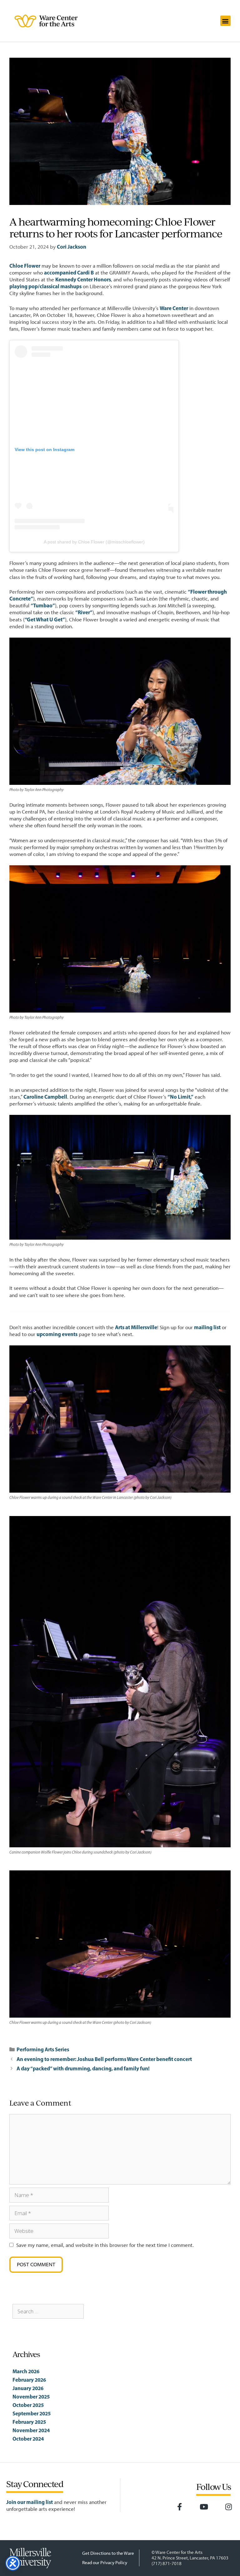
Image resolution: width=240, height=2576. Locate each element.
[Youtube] (204, 2507)
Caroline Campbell (45, 1097)
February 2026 (29, 2380)
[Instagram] (228, 2507)
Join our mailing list (30, 2502)
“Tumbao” (43, 605)
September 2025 (32, 2413)
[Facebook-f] (179, 2507)
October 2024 (28, 2439)
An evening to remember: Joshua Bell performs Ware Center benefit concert (104, 2059)
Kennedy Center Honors (83, 279)
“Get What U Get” (45, 619)
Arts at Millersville (136, 1327)
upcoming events (57, 1334)
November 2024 (31, 2430)
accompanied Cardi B (69, 272)
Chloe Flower (25, 266)
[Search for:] (48, 2311)
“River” (84, 612)
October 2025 (28, 2405)
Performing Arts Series (43, 2049)
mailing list (207, 1327)
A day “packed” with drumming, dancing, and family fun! (83, 2068)
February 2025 (29, 2422)
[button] (225, 21)
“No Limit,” (180, 1097)
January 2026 (28, 2388)
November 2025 (31, 2396)
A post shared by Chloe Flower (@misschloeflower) (94, 542)
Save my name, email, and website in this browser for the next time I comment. (105, 2245)
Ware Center (174, 308)
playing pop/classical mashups (45, 286)
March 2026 (26, 2371)
